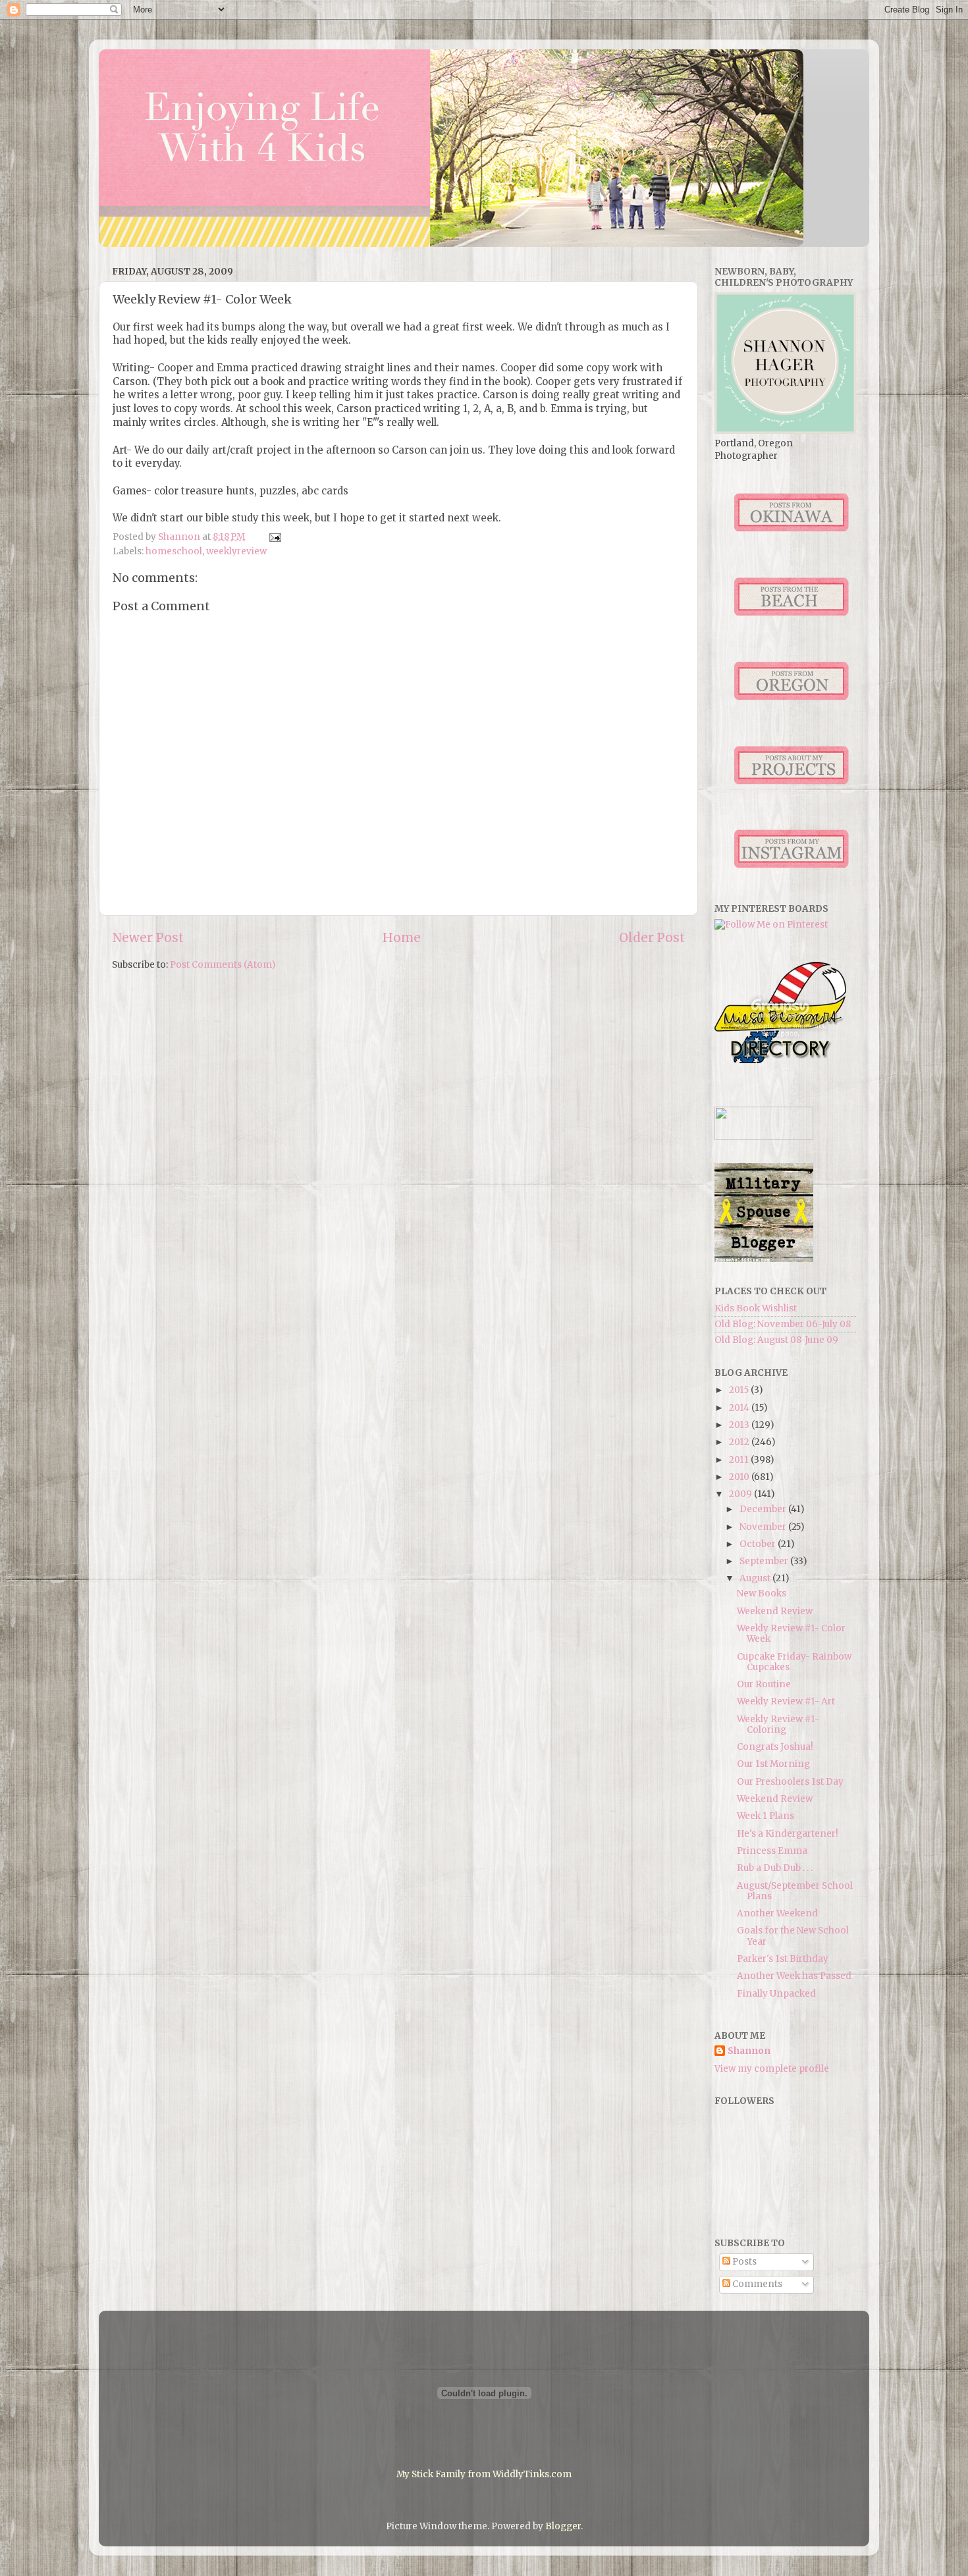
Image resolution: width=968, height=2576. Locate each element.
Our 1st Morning (773, 1764)
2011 (740, 1460)
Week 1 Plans (766, 1816)
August (756, 1578)
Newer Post (148, 937)
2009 (741, 1494)
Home (402, 937)
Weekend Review (775, 1611)
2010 (740, 1477)
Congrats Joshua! (775, 1747)
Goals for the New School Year (793, 1936)
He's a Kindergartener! (788, 1834)
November (764, 1527)
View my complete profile (772, 2069)
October (759, 1544)
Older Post (652, 937)
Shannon (749, 2051)
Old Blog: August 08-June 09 (776, 1340)
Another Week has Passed (794, 1976)
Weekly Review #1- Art (786, 1701)
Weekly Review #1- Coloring (778, 1724)
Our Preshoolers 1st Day (790, 1782)
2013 (740, 1425)
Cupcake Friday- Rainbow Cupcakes (794, 1662)
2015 (740, 1390)
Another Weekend (777, 1913)
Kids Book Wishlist (756, 1308)
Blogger (563, 2526)
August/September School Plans (795, 1891)
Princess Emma (772, 1851)
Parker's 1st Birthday (783, 1959)
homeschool (174, 551)
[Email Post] (274, 537)
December (764, 1509)
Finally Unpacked (776, 1994)
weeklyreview (236, 551)
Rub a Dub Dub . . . (775, 1868)
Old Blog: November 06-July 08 (783, 1324)
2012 (740, 1442)
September (765, 1561)
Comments (756, 2284)
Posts (743, 2262)
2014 (740, 1408)
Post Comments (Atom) (223, 965)
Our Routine (764, 1684)
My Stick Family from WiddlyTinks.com (484, 2474)
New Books (762, 1593)
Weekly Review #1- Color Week (791, 1634)
